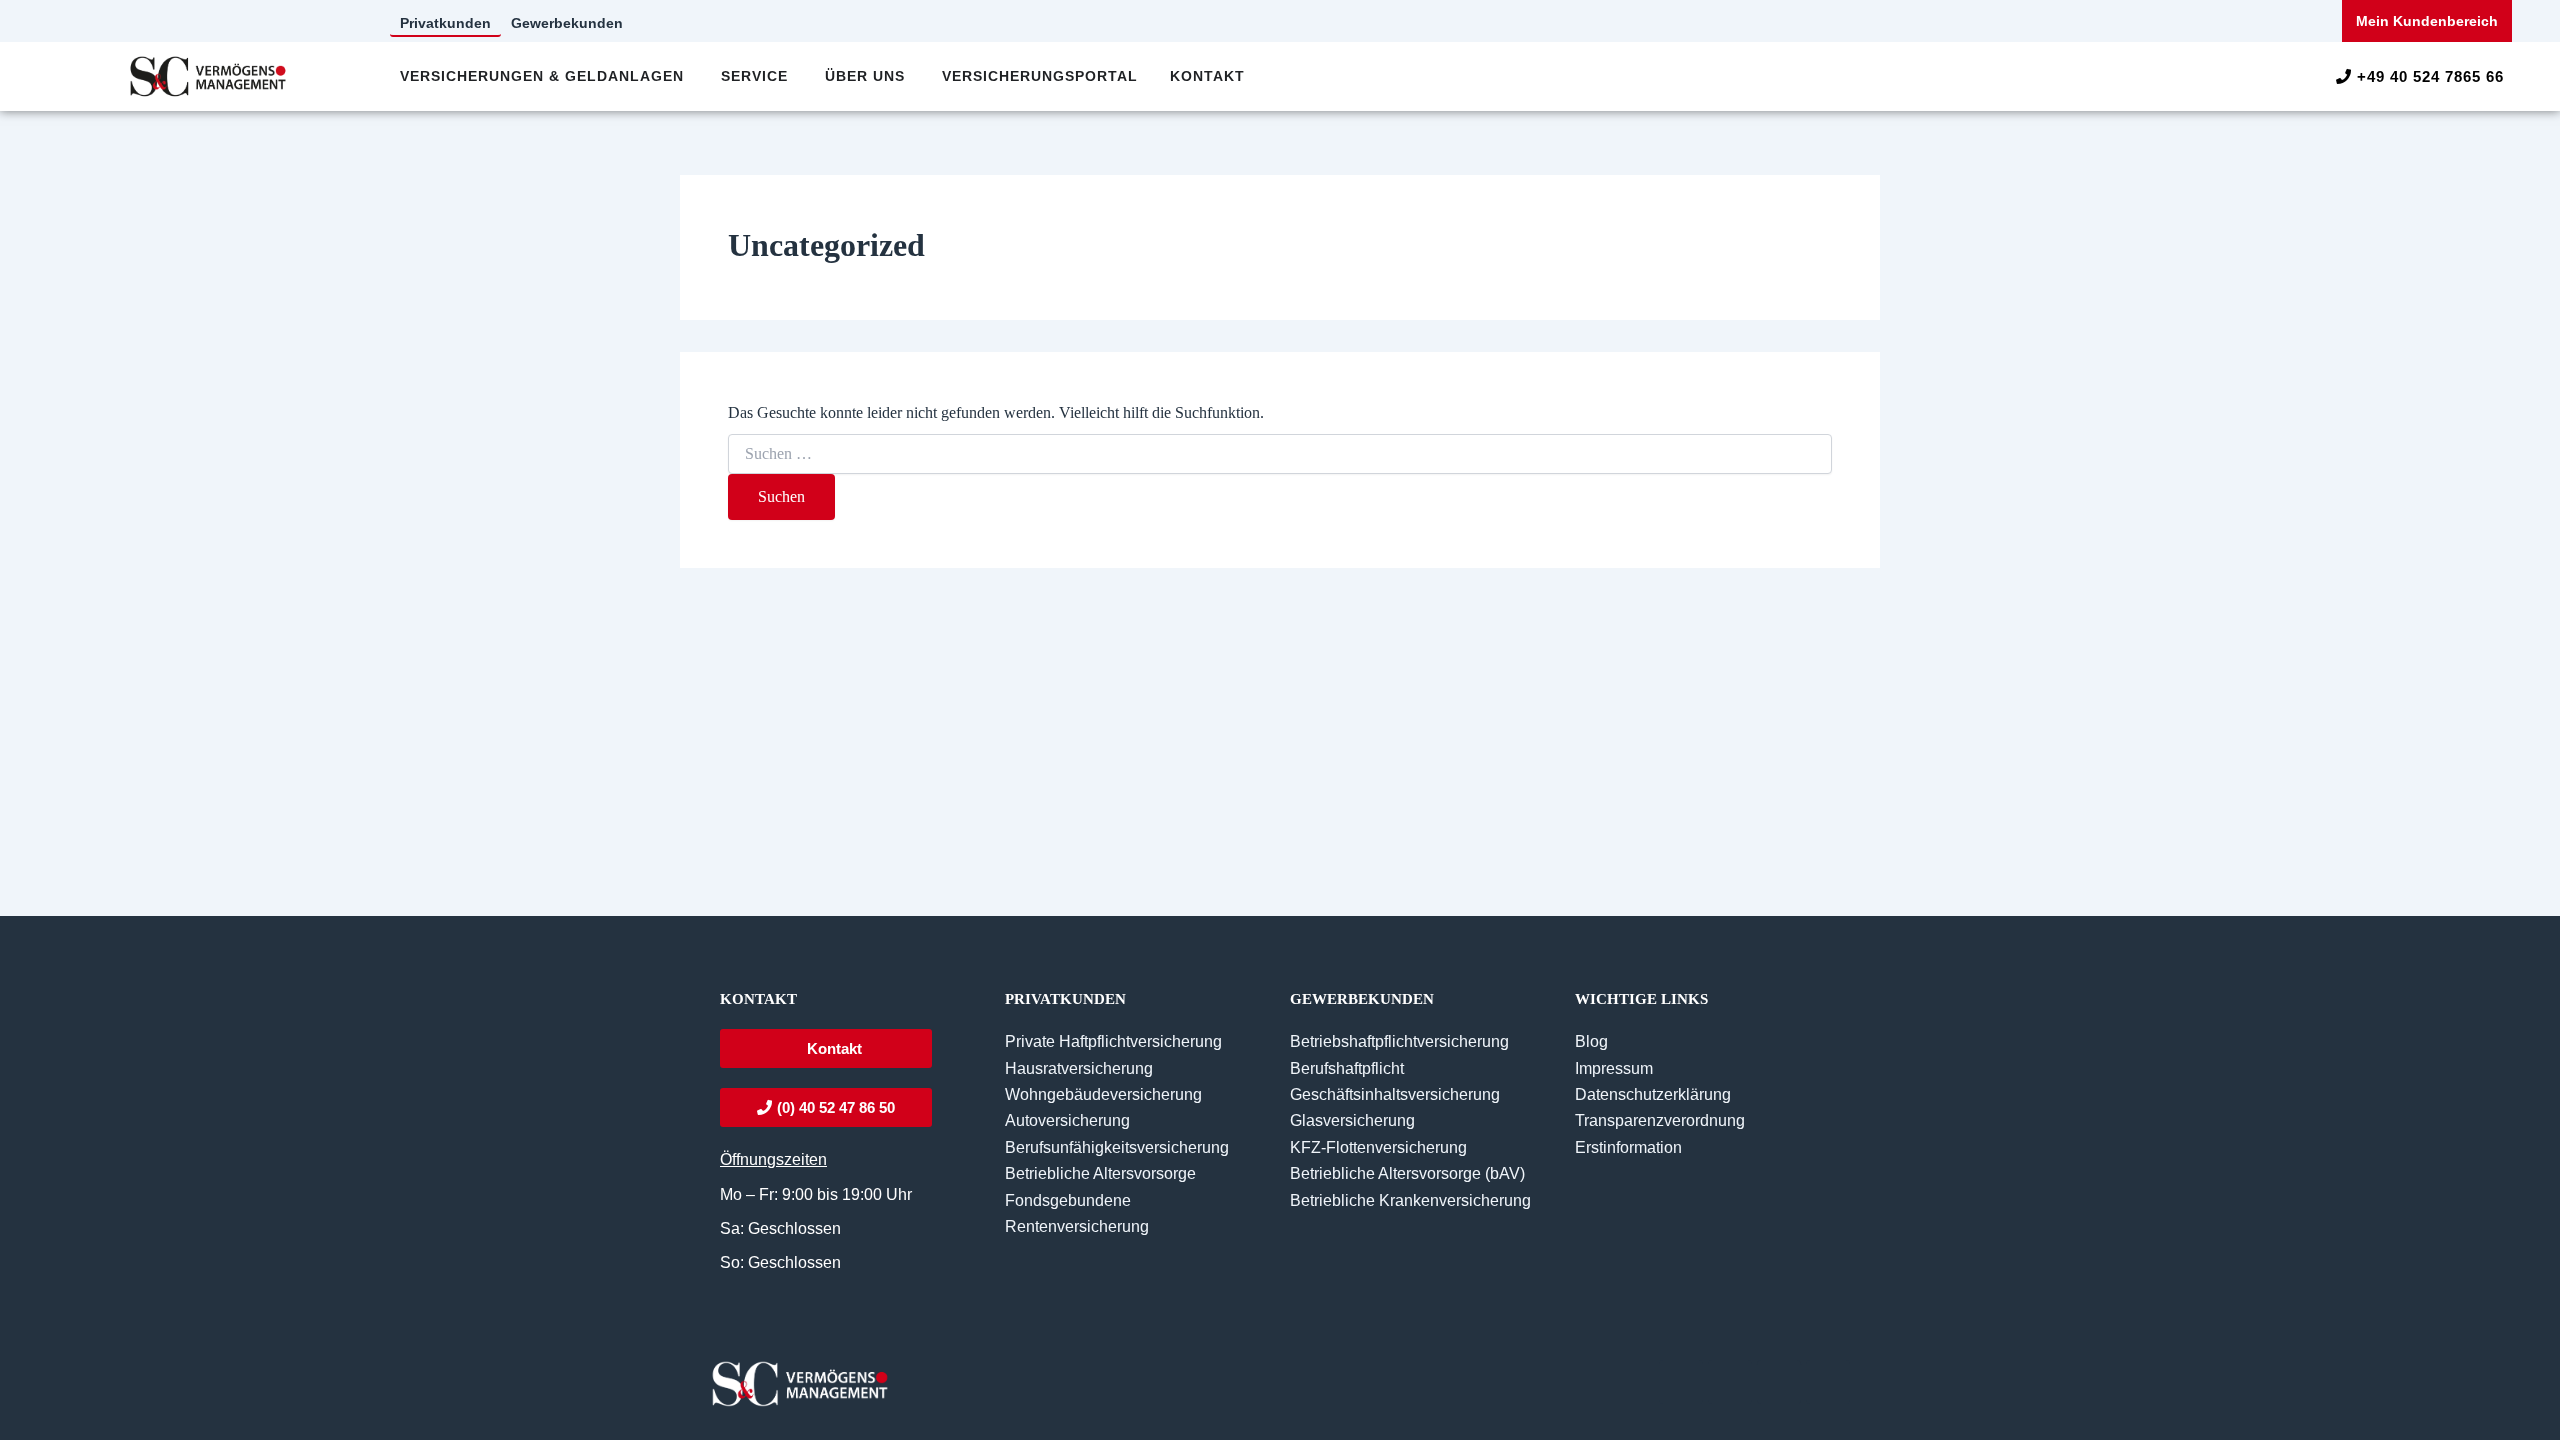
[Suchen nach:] (1280, 454)
